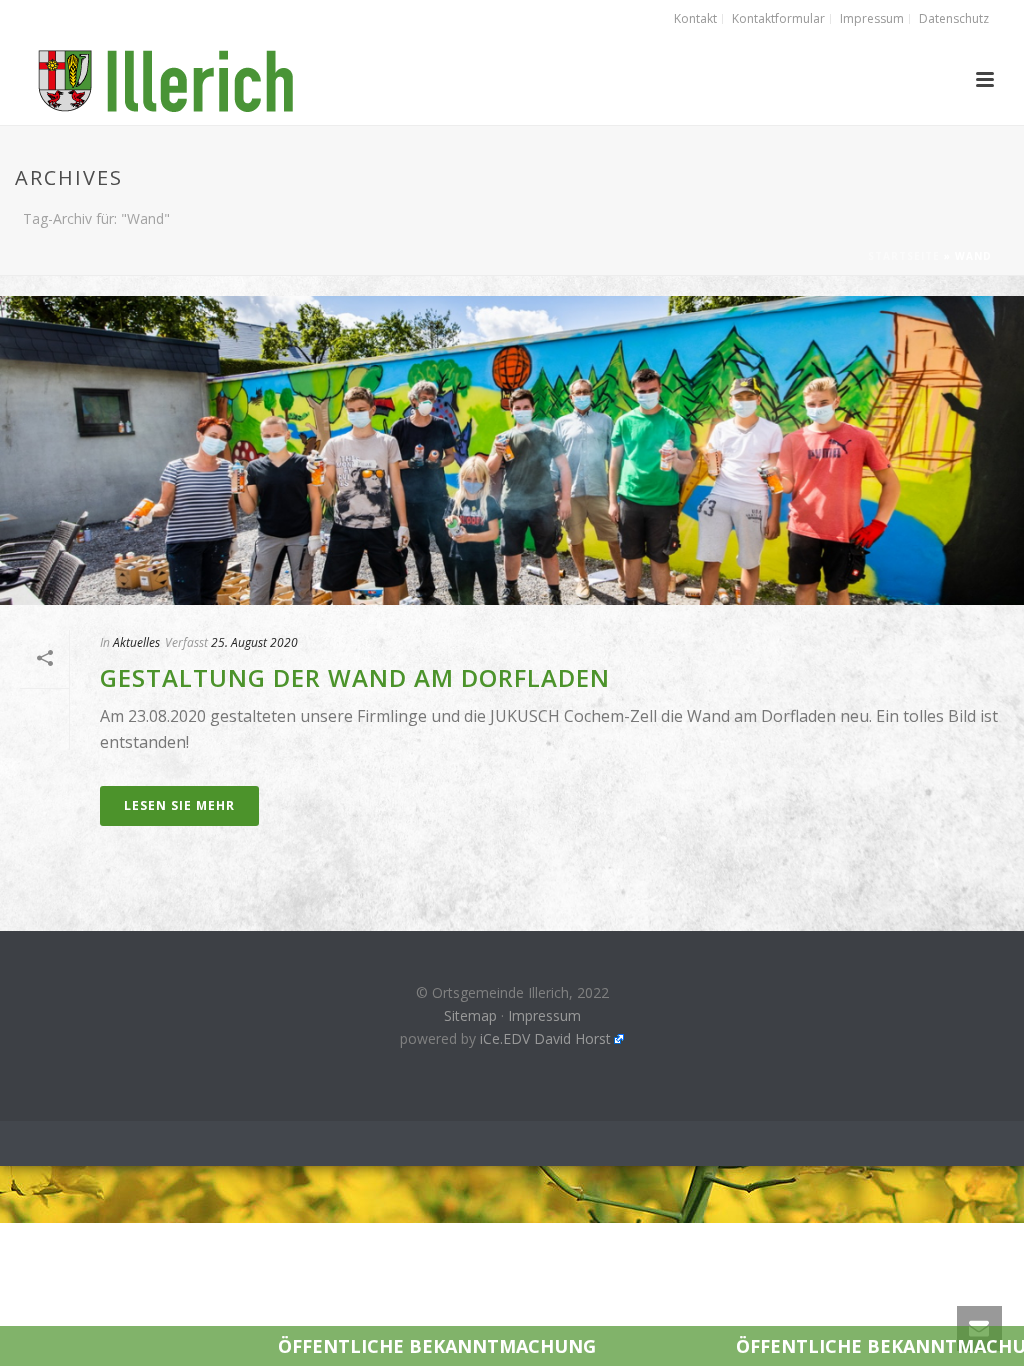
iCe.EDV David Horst (545, 1038)
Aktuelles (136, 642)
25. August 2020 (254, 642)
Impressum (544, 1015)
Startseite (904, 256)
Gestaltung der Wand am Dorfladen (355, 677)
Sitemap (470, 1015)
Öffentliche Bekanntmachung (348, 1346)
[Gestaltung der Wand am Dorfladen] (512, 450)
